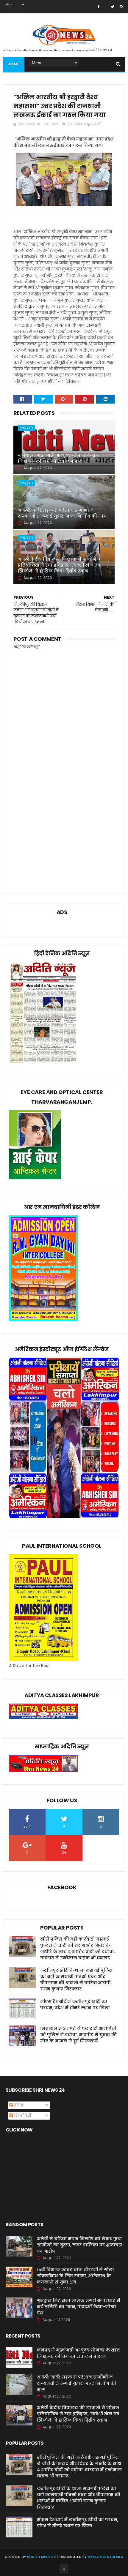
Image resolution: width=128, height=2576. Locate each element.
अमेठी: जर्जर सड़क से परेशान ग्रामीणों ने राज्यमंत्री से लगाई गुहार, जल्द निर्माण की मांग (62, 513)
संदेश (18, 2105)
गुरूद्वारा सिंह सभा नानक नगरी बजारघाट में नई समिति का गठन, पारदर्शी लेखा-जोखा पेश (79, 2307)
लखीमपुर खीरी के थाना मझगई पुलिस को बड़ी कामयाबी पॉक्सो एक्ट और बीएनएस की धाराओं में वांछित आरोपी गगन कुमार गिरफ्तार (76, 1980)
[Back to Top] (64, 2569)
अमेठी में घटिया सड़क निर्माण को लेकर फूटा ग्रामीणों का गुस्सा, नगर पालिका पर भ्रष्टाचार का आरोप (80, 2245)
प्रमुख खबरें (92, 124)
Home (14, 64)
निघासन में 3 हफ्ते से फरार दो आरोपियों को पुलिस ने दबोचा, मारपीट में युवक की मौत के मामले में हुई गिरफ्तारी (78, 2035)
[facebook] (98, 7)
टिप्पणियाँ (22, 2115)
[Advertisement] (64, 814)
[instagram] (122, 7)
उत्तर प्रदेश (75, 124)
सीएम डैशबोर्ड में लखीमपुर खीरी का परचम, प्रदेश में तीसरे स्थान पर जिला (75, 2005)
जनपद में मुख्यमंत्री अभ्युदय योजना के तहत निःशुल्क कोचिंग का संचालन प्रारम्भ (59, 458)
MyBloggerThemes (106, 2557)
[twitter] (113, 7)
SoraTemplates (42, 2557)
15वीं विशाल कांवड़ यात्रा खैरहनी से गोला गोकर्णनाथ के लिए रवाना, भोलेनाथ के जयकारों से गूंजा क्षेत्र (75, 2276)
